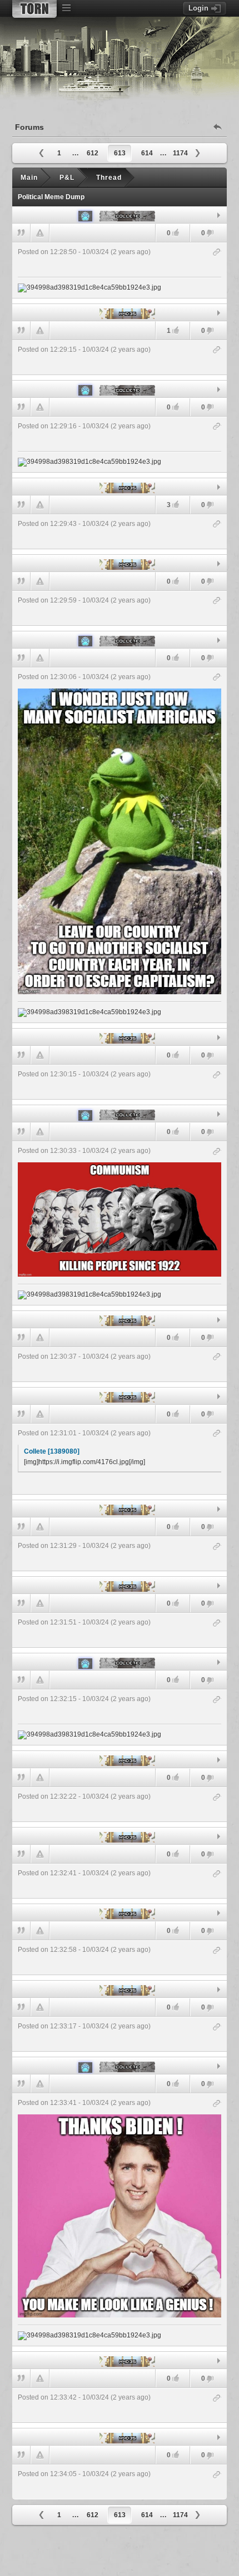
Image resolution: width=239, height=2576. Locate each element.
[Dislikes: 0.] (210, 234)
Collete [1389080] (52, 1451)
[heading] (120, 270)
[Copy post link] (217, 253)
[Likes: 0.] (176, 233)
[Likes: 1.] (176, 330)
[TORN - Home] (34, 9)
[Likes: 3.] (176, 505)
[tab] (120, 215)
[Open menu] (66, 8)
